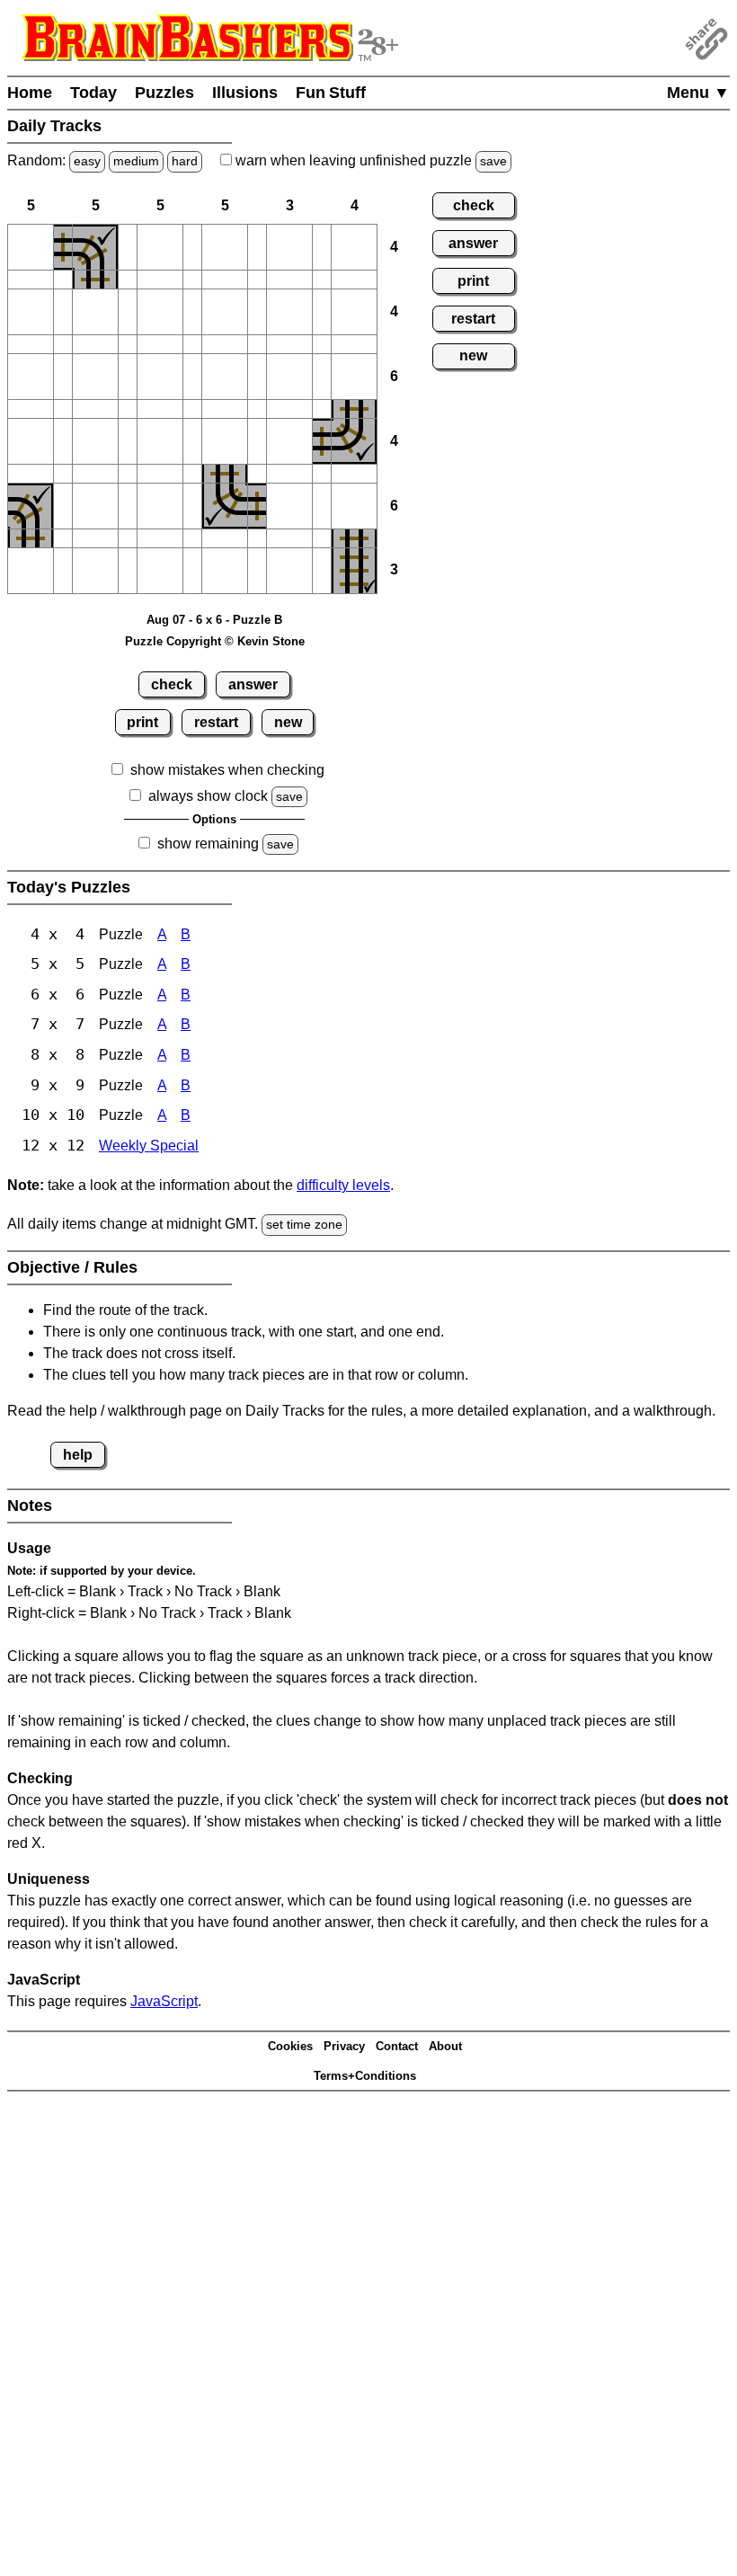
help (78, 1455)
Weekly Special (149, 1146)
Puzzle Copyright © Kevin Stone (215, 641)
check (172, 684)
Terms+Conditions (365, 2076)
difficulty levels (343, 1185)
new (288, 722)
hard (185, 161)
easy (87, 161)
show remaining (208, 844)
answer (253, 684)
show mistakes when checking (227, 770)
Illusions (245, 93)
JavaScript (164, 2001)
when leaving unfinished (369, 160)
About (445, 2046)
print (142, 722)
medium (136, 161)
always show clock (208, 796)
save (493, 161)
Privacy (344, 2046)
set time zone (304, 1224)
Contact (397, 2046)
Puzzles (164, 93)
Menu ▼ (698, 93)
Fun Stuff (331, 93)
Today (93, 93)
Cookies (290, 2046)
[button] (31, 247)
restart (216, 722)
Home (30, 93)
